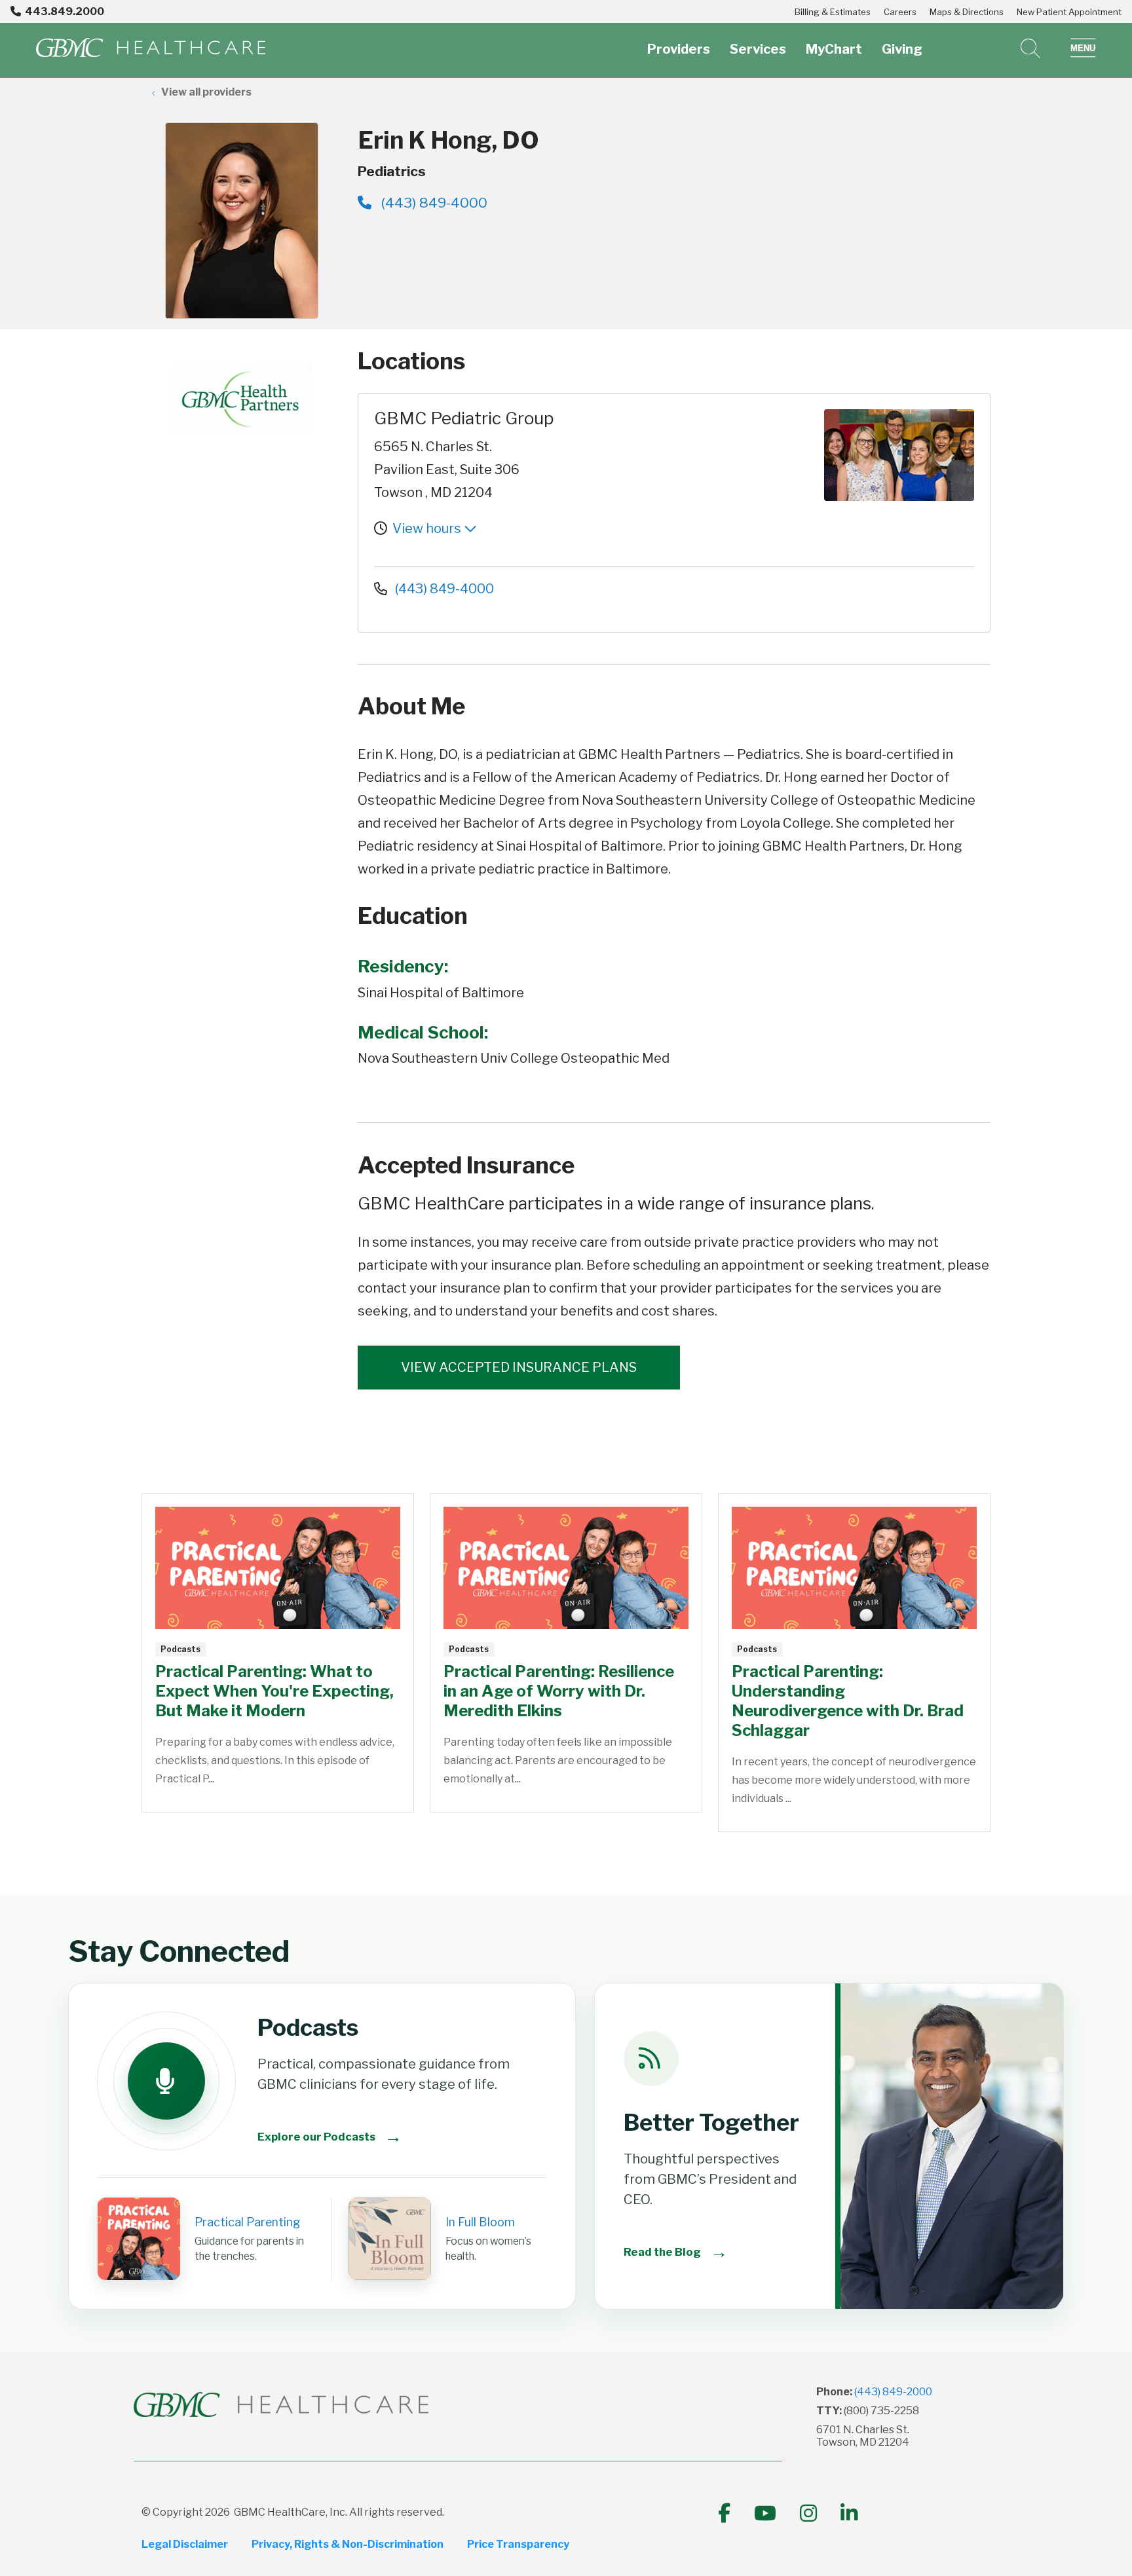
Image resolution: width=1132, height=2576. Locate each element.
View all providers (206, 92)
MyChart (834, 49)
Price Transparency (518, 2544)
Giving (902, 49)
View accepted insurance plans (519, 1367)
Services (758, 49)
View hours (428, 528)
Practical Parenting (247, 2222)
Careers (900, 12)
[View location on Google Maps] (741, 455)
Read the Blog (676, 2252)
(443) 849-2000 (893, 2392)
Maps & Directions (967, 12)
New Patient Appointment (1069, 12)
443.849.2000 (65, 11)
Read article (278, 1653)
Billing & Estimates (833, 12)
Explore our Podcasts (330, 2136)
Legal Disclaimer (185, 2544)
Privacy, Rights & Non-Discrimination (348, 2544)
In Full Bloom (480, 2222)
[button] (1083, 48)
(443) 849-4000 (433, 203)
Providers (679, 49)
